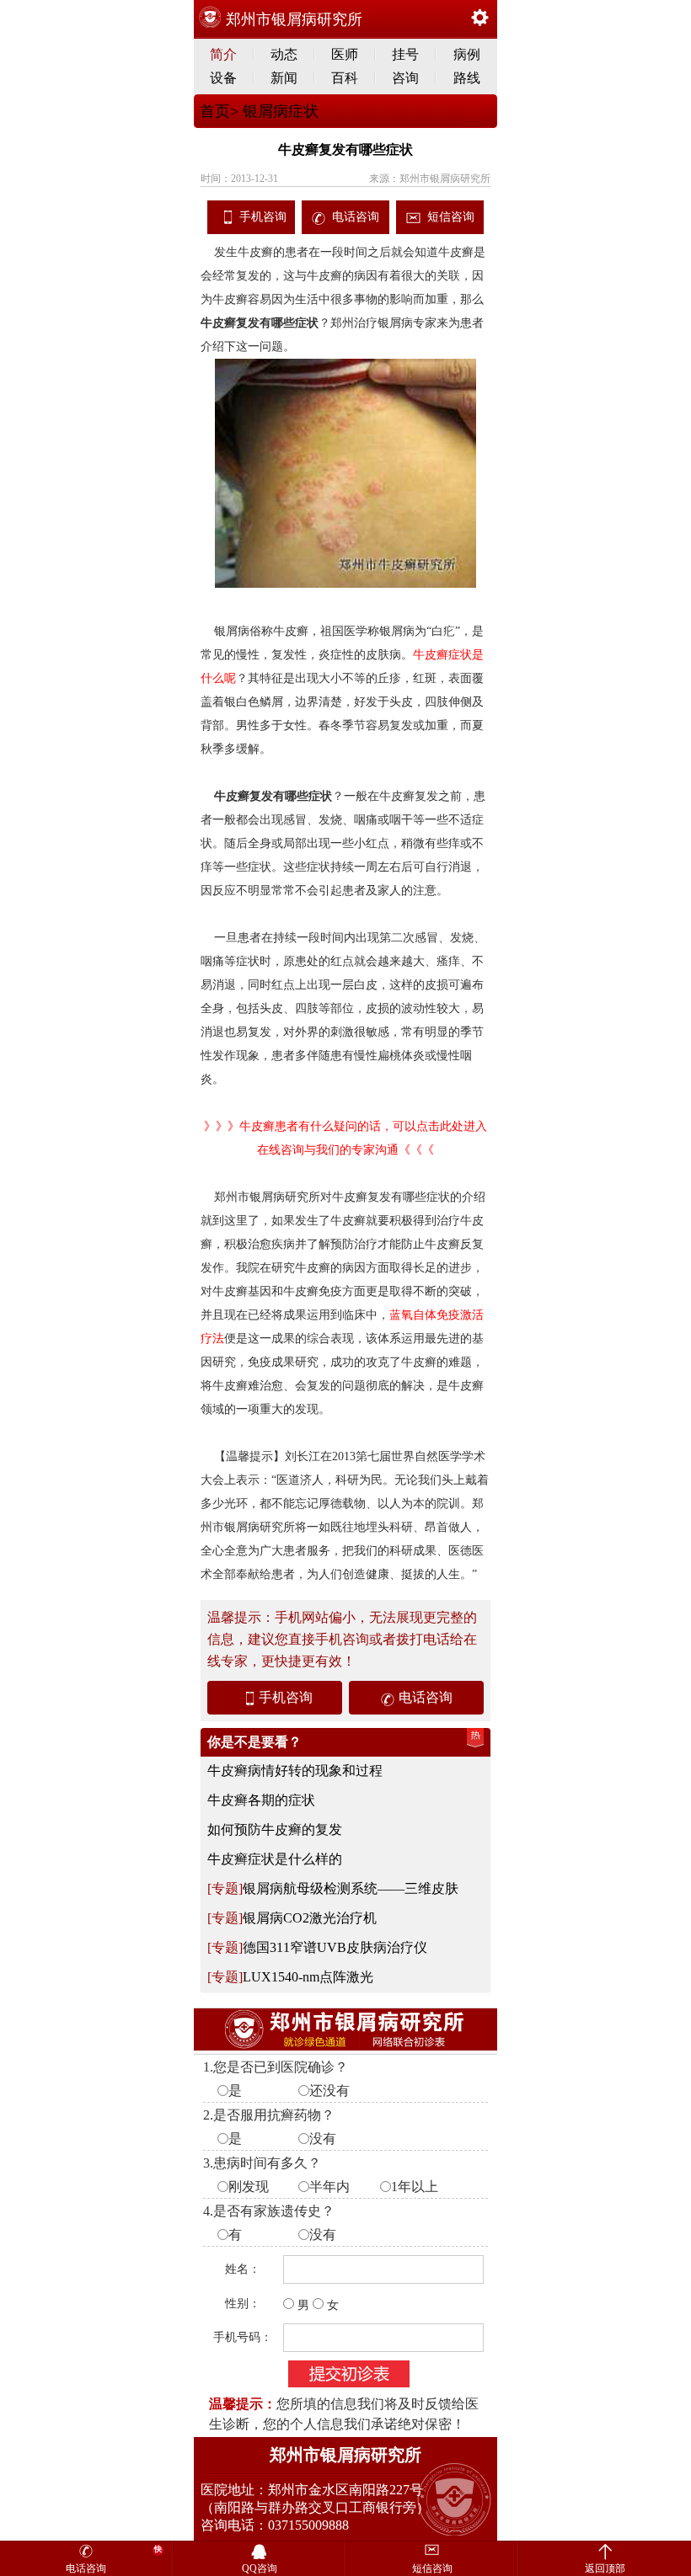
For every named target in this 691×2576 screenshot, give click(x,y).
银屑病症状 (279, 111)
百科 (345, 78)
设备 (223, 78)
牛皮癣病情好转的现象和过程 (295, 1771)
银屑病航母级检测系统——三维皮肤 (351, 1888)
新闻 (284, 78)
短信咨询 (451, 217)
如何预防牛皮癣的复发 (275, 1829)
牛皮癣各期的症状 (261, 1800)
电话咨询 (356, 217)
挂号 (405, 54)
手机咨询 (263, 217)
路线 (467, 78)
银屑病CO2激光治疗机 (310, 1918)
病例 (467, 54)
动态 (284, 54)
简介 (223, 54)
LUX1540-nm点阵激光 (308, 1977)
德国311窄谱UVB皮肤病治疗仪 (335, 1947)
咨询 (405, 78)
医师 (345, 54)
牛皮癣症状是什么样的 (275, 1859)
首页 (215, 111)
